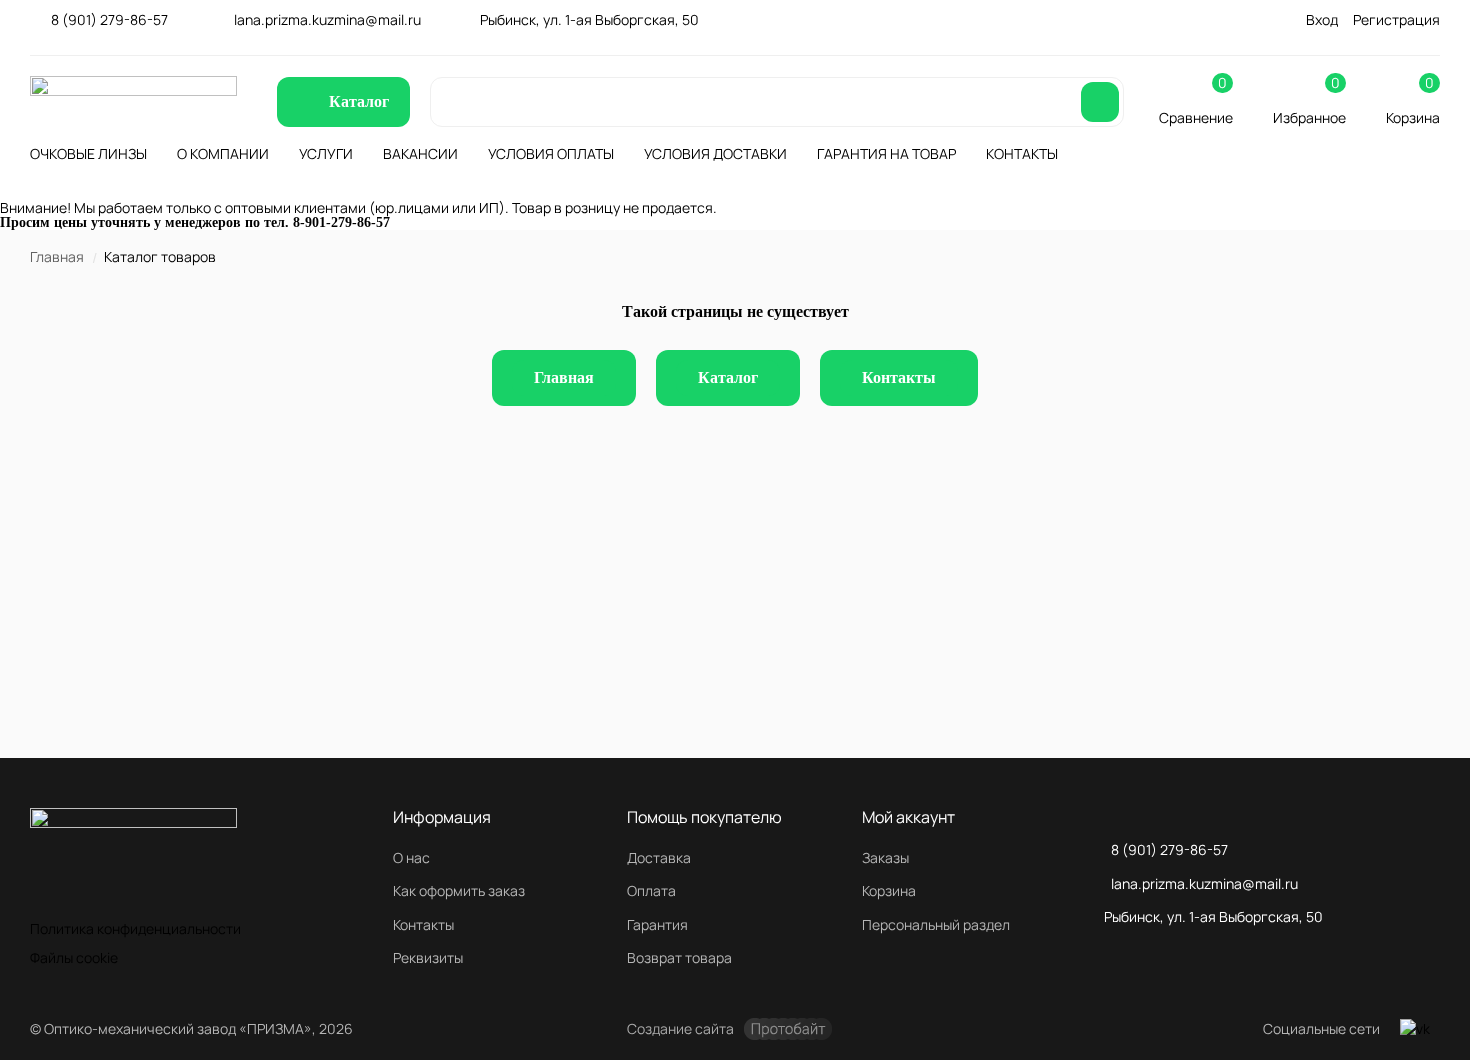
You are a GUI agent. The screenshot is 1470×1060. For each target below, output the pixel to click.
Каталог (728, 377)
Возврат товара (679, 957)
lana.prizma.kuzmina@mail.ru (327, 19)
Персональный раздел (936, 924)
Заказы (885, 857)
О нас (411, 857)
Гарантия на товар (886, 153)
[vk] (1415, 1029)
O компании (223, 153)
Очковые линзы (88, 153)
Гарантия (657, 924)
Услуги (326, 153)
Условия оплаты (551, 153)
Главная (57, 256)
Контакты (1022, 153)
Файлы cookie (74, 957)
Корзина (889, 890)
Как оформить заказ (459, 890)
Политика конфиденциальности (135, 928)
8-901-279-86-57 (341, 222)
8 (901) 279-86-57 (109, 19)
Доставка (659, 857)
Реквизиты (428, 957)
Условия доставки (715, 153)
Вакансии (420, 153)
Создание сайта (680, 1028)
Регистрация (1396, 19)
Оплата (651, 890)
